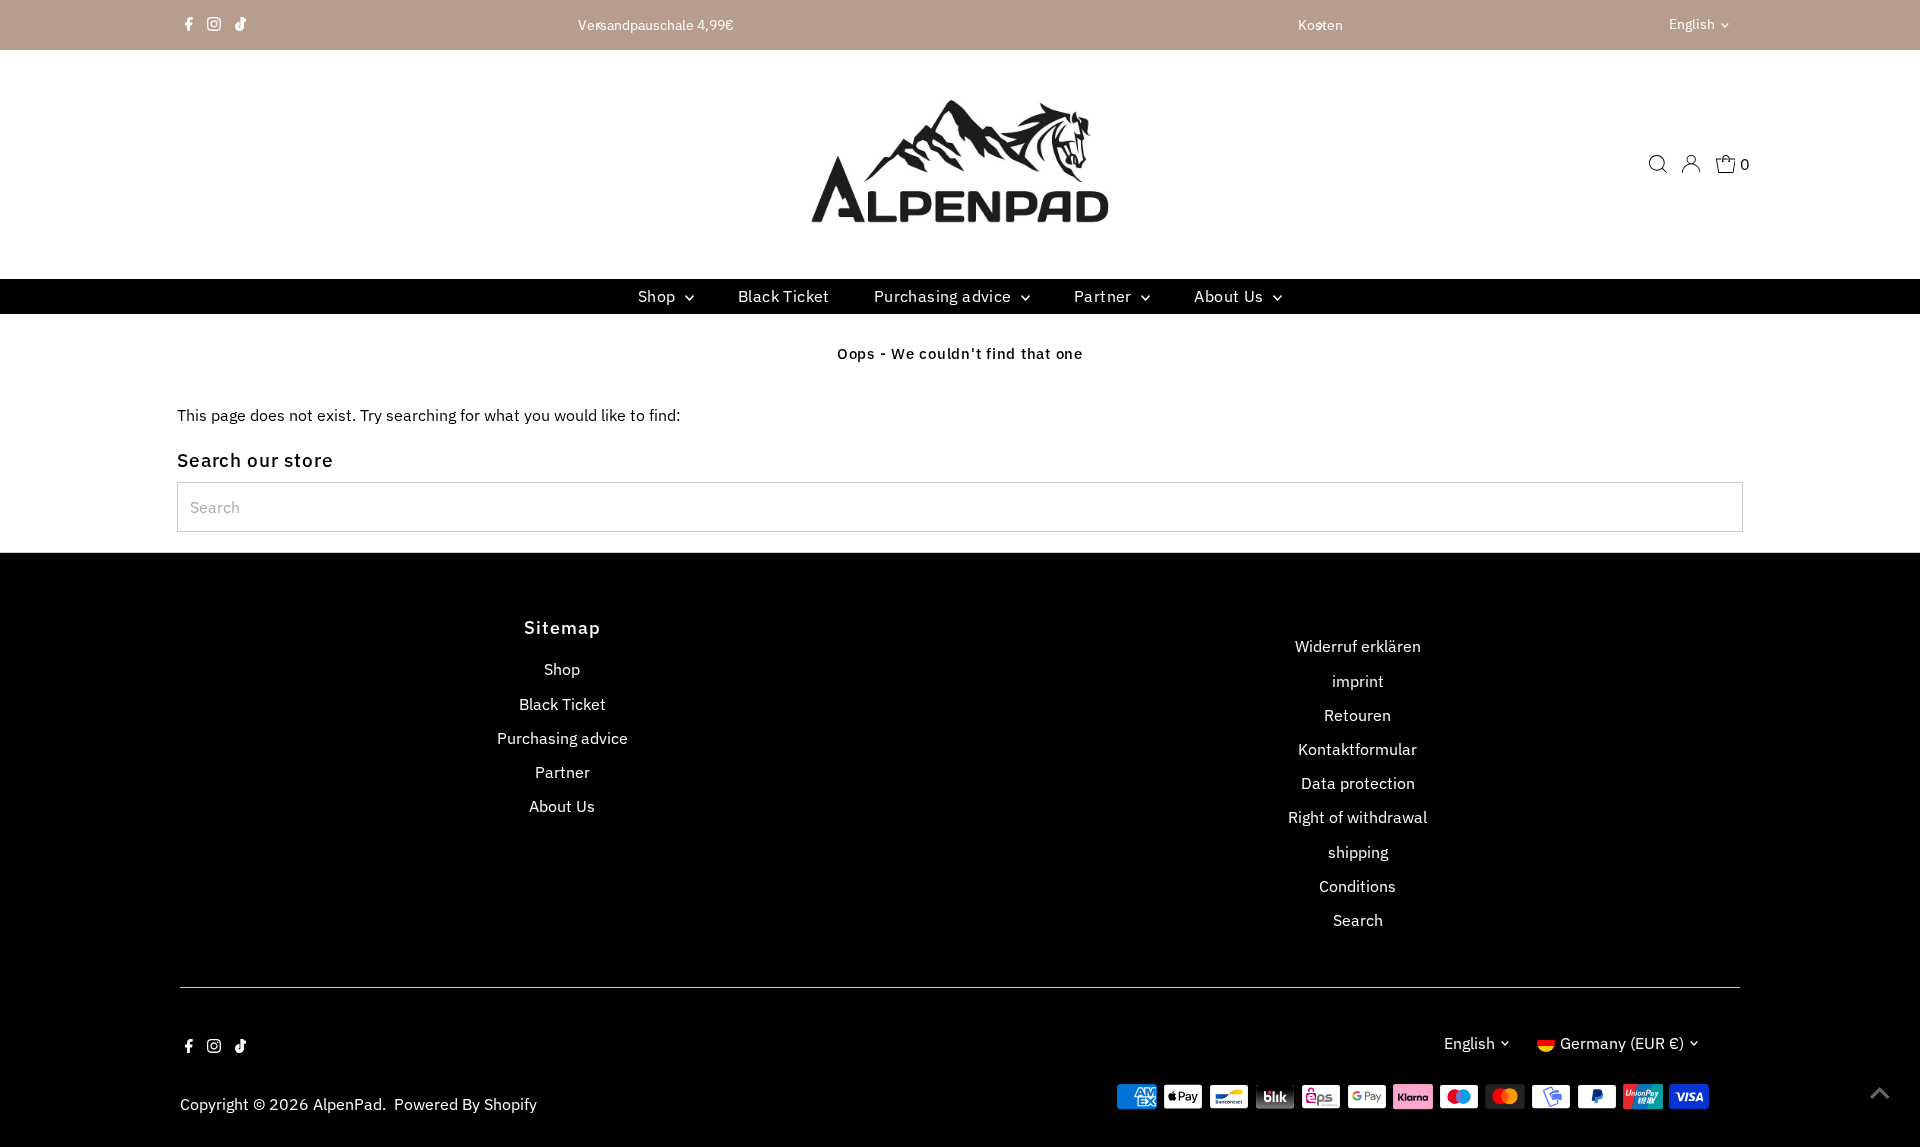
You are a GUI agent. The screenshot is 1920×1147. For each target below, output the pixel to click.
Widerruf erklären (1358, 646)
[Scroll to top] (1880, 1092)
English (1692, 24)
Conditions (1357, 886)
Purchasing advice (945, 296)
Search (1358, 920)
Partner (1105, 296)
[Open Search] (1658, 164)
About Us (1231, 296)
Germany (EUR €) (1622, 1043)
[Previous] (599, 25)
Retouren (1357, 715)
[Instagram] (214, 25)
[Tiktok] (240, 25)
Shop (659, 296)
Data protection (1358, 783)
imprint (1358, 681)
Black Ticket (784, 296)
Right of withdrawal (1357, 817)
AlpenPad (347, 1104)
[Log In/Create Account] (1691, 164)
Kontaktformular (1357, 749)
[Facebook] (189, 25)
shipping (1358, 852)
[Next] (1320, 25)
